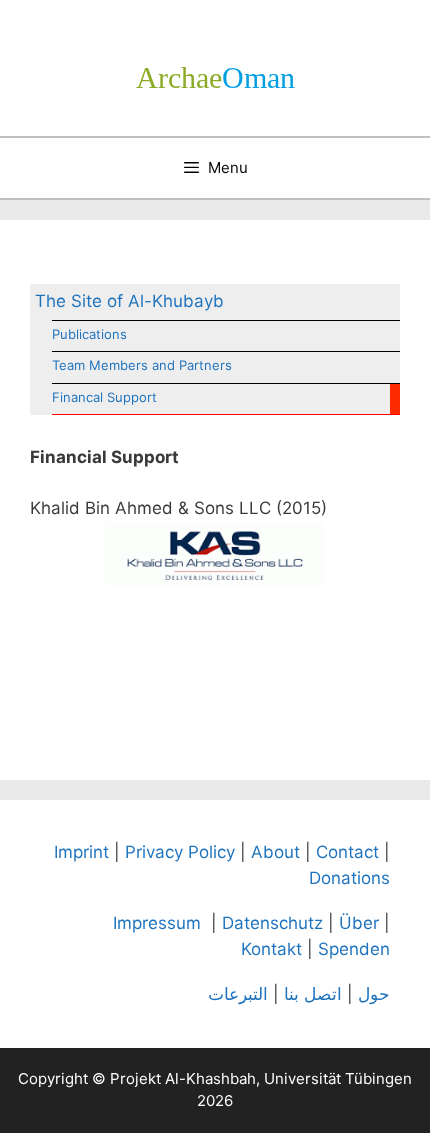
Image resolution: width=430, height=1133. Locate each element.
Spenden (354, 949)
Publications (89, 334)
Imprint (81, 852)
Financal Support (104, 397)
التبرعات (238, 994)
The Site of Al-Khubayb (129, 301)
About (275, 852)
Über (359, 923)
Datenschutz (272, 923)
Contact (347, 852)
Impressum (157, 923)
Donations (349, 878)
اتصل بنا (313, 994)
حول (374, 994)
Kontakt (271, 949)
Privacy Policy (180, 852)
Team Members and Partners (142, 365)
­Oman (215, 77)
